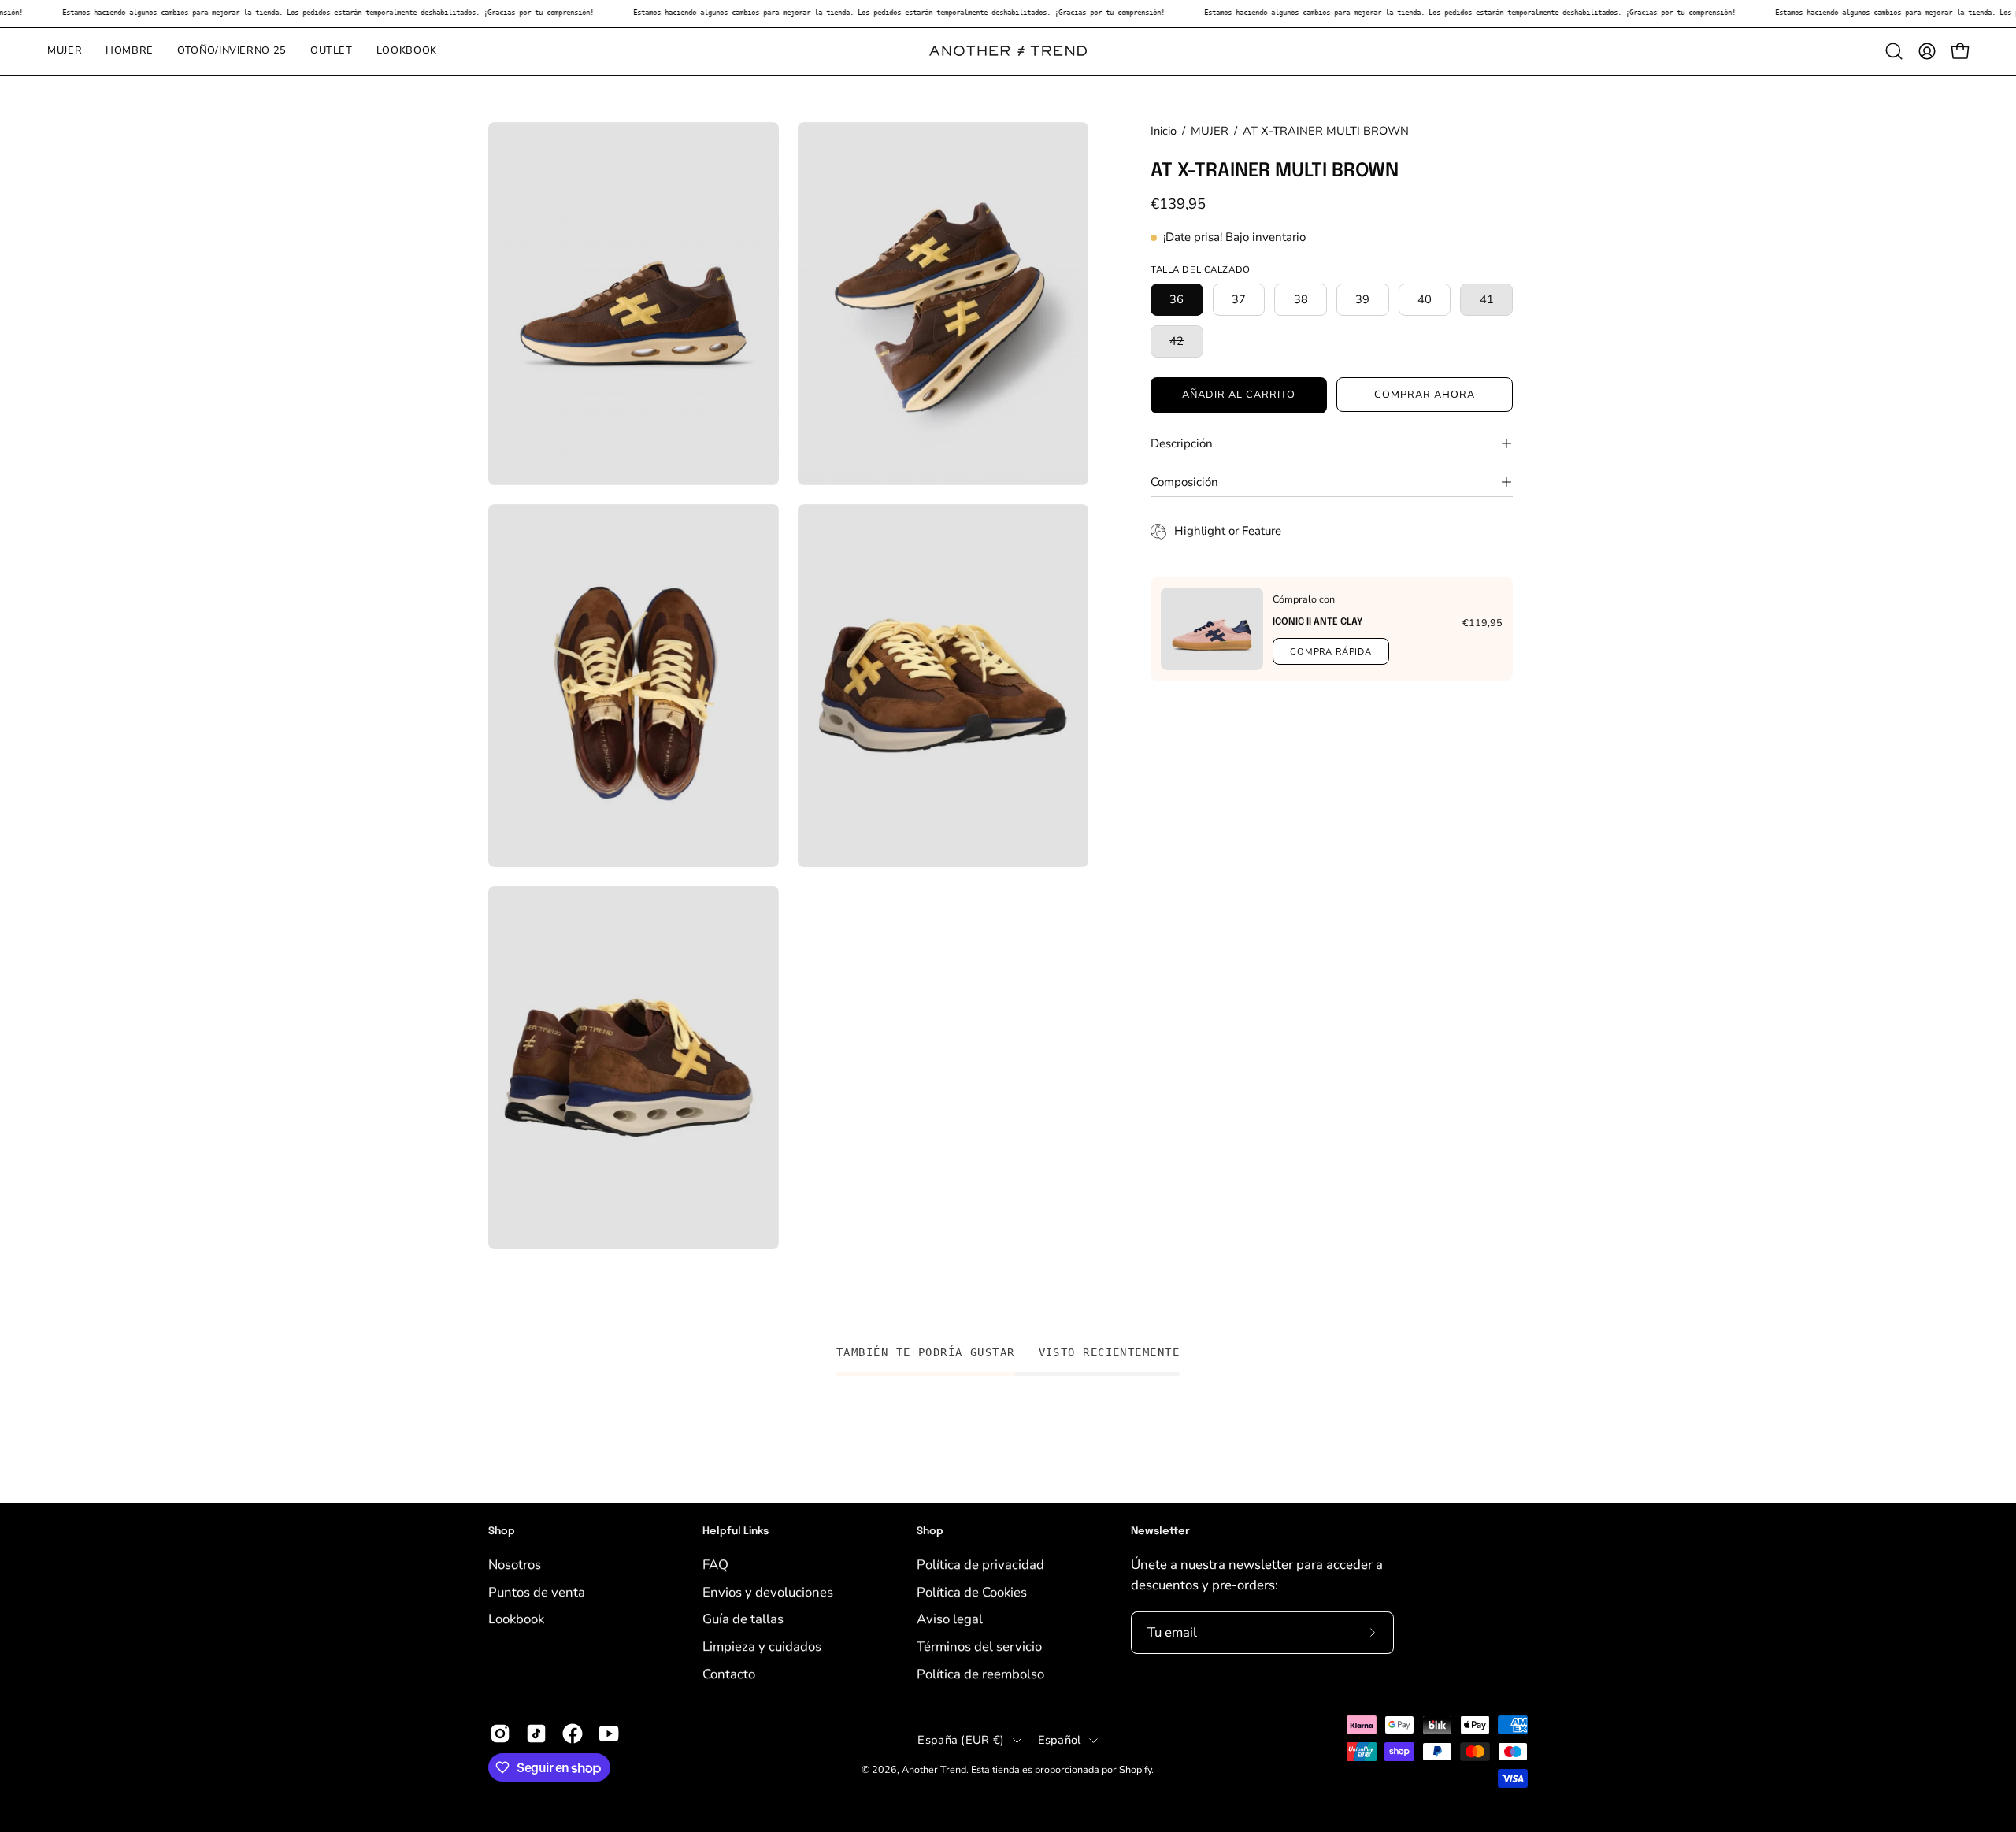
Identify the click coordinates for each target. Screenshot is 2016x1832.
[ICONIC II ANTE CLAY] (1212, 629)
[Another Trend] (1008, 51)
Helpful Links (736, 1532)
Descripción (1182, 443)
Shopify (1135, 1769)
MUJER (1210, 131)
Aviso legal (950, 1619)
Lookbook (516, 1619)
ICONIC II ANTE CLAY (1317, 622)
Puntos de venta (537, 1591)
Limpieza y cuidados (762, 1646)
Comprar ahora (1424, 395)
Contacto (729, 1673)
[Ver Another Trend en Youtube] (609, 1734)
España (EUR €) (961, 1740)
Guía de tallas (743, 1619)
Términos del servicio (979, 1646)
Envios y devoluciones (768, 1591)
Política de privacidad (980, 1565)
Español (1060, 1740)
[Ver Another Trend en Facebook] (573, 1734)
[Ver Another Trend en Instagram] (500, 1734)
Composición (1184, 482)
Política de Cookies (972, 1591)
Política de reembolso (980, 1673)
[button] (1894, 51)
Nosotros (515, 1565)
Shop (502, 1532)
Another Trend (934, 1769)
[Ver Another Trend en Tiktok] (536, 1734)
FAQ (715, 1565)
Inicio (1164, 131)
